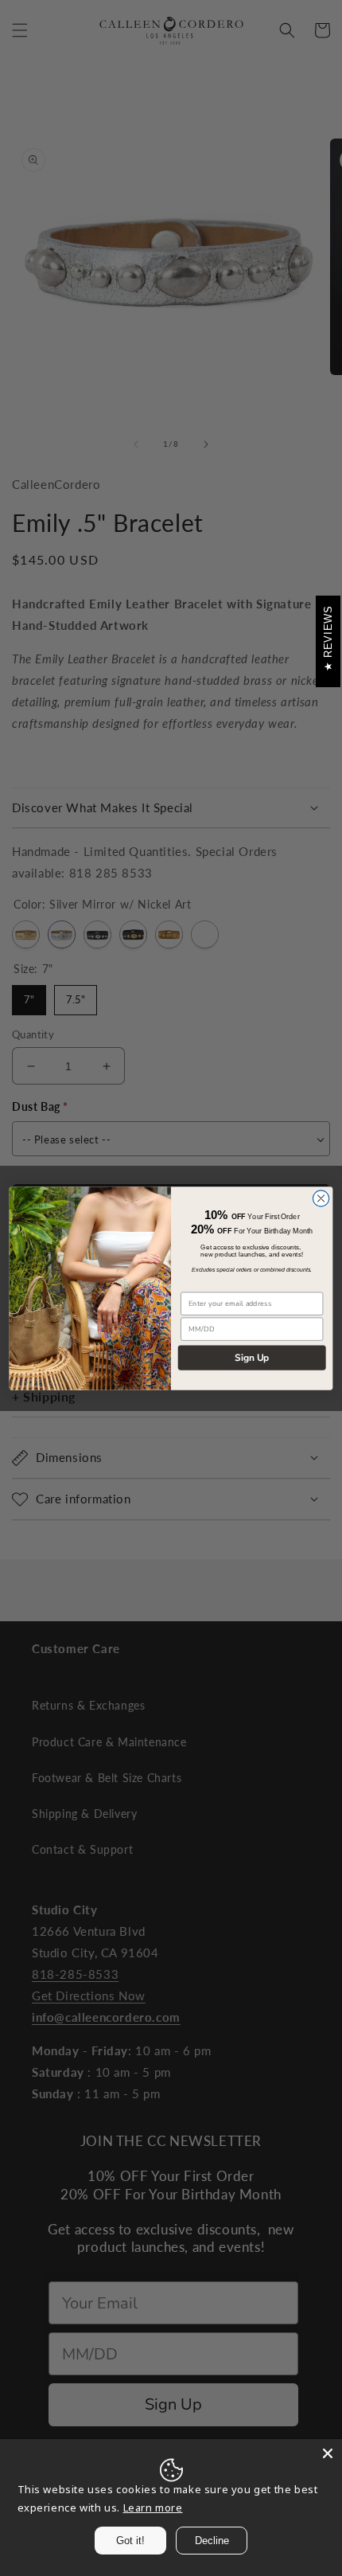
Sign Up (252, 1357)
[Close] (328, 2453)
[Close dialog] (321, 1198)
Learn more (153, 2508)
